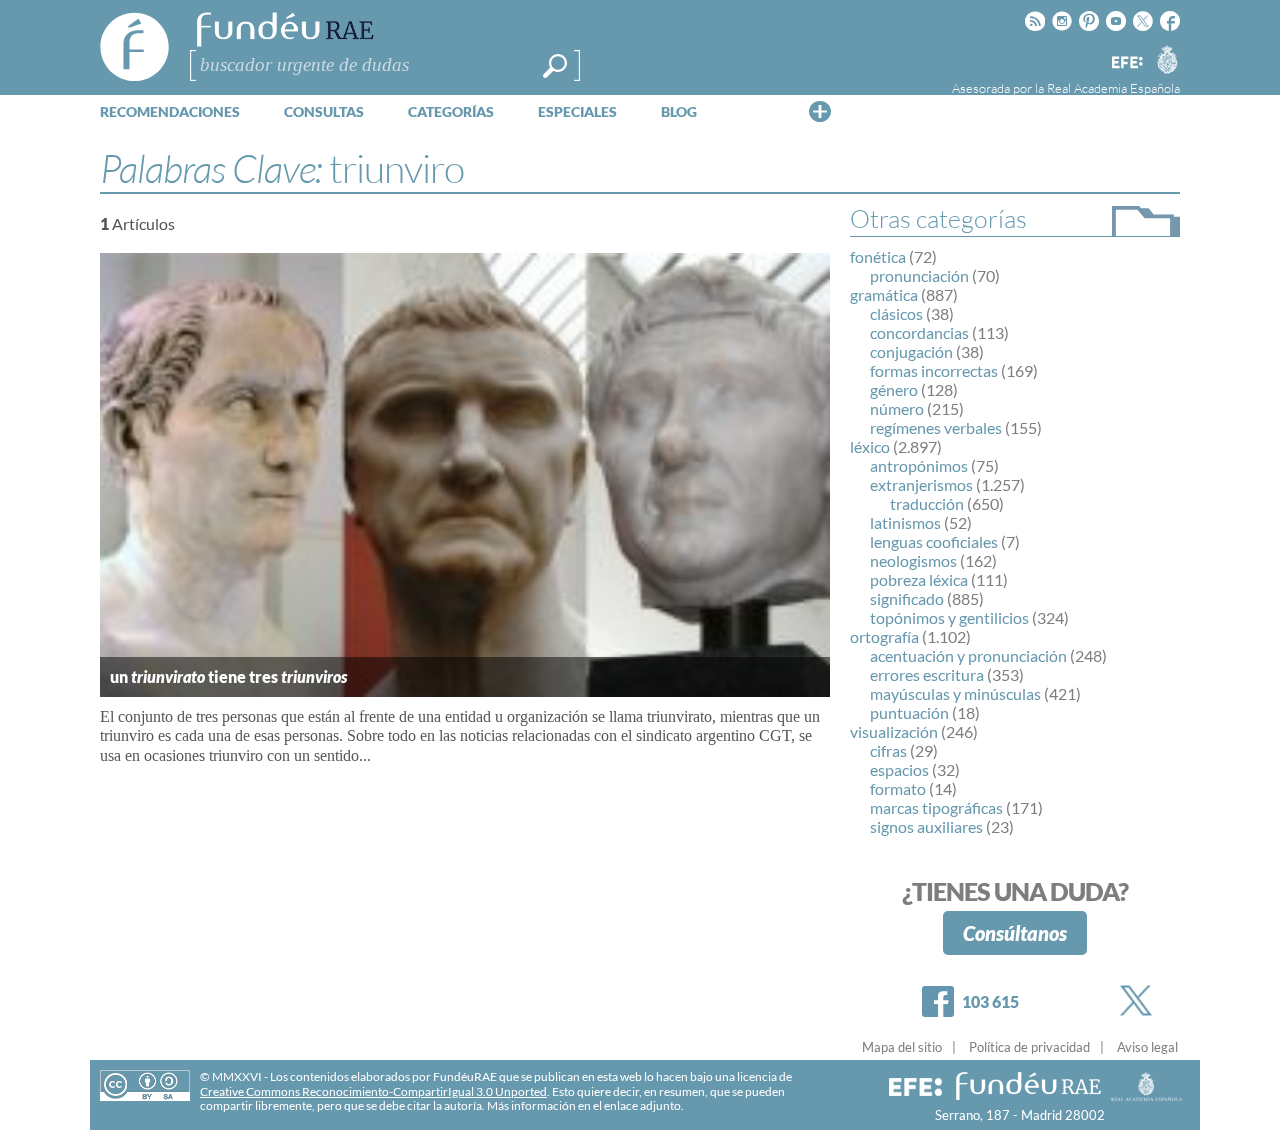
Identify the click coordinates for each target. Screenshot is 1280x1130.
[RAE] (1167, 59)
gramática (884, 294)
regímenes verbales (936, 427)
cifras (888, 750)
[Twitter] (1140, 1000)
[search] (555, 66)
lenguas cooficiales (934, 541)
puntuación (909, 712)
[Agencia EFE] (1126, 63)
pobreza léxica (919, 579)
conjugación (911, 351)
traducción (927, 503)
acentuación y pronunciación (968, 655)
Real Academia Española (1113, 88)
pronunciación (919, 275)
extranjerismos (921, 484)
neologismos (913, 560)
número (897, 408)
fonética (878, 256)
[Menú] (820, 111)
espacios (899, 769)
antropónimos (919, 465)
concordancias (919, 332)
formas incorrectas (934, 370)
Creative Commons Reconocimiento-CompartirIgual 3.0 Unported (373, 1091)
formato (898, 788)
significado (907, 598)
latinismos (905, 522)
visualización (894, 731)
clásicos (896, 313)
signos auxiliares (926, 826)
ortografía (884, 636)
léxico (870, 446)
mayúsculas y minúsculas (955, 693)
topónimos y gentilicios (949, 617)
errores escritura (927, 674)
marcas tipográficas (936, 807)
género (894, 389)
